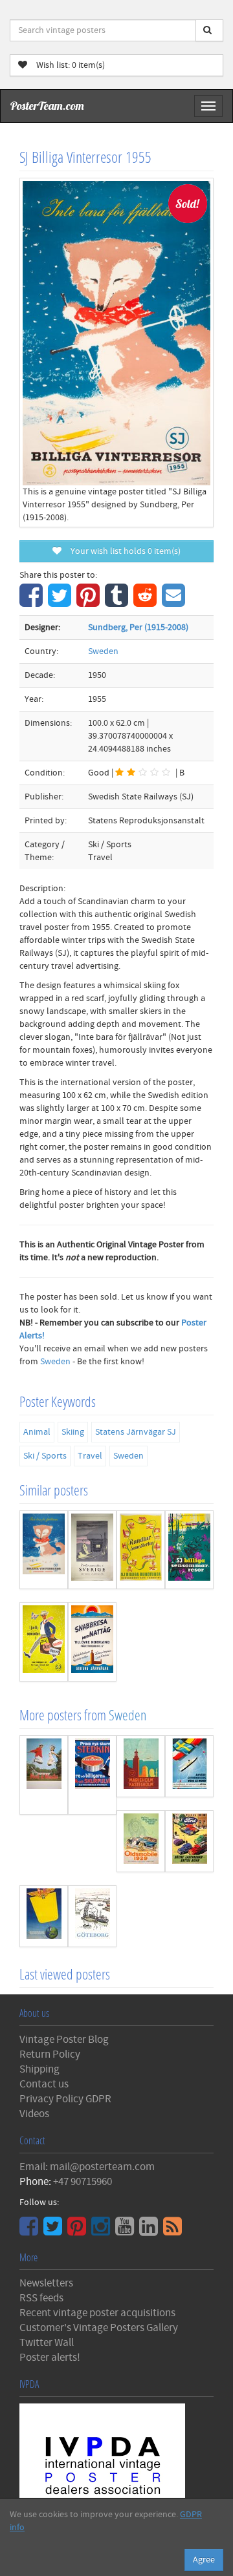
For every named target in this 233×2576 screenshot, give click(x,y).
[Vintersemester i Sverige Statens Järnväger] (92, 1550)
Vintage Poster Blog (64, 2040)
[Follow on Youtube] (126, 2231)
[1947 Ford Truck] (189, 1841)
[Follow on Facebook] (30, 2231)
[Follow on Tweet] (54, 2231)
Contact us (44, 2084)
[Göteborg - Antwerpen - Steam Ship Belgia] (189, 1766)
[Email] (175, 602)
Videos (34, 2114)
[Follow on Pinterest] (78, 2231)
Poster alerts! (50, 2358)
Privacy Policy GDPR (65, 2099)
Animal (37, 1432)
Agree (204, 2560)
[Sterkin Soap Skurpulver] (92, 1775)
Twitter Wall (47, 2343)
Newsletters (46, 2283)
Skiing (73, 1432)
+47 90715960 (83, 2182)
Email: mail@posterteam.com (87, 2167)
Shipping (39, 2069)
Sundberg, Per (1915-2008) (138, 628)
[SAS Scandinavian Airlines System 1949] (44, 1916)
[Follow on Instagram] (102, 2231)
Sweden (103, 651)
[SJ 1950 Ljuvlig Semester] (44, 1642)
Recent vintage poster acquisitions (97, 2313)
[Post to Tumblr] (118, 602)
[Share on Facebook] (33, 602)
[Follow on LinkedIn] (150, 2231)
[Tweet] (61, 602)
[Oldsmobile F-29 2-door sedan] (141, 1841)
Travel (90, 1456)
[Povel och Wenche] (44, 1775)
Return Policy (50, 2054)
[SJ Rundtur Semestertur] (141, 1550)
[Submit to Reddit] (147, 602)
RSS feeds (41, 2298)
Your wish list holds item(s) (123, 551)
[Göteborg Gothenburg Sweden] (92, 1916)
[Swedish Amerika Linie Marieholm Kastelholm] (141, 1766)
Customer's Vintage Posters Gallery (99, 2328)
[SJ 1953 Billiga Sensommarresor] (189, 1550)
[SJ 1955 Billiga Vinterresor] (44, 1550)
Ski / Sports (45, 1456)
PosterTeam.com (47, 106)
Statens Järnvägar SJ (136, 1432)
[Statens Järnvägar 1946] (92, 1642)
